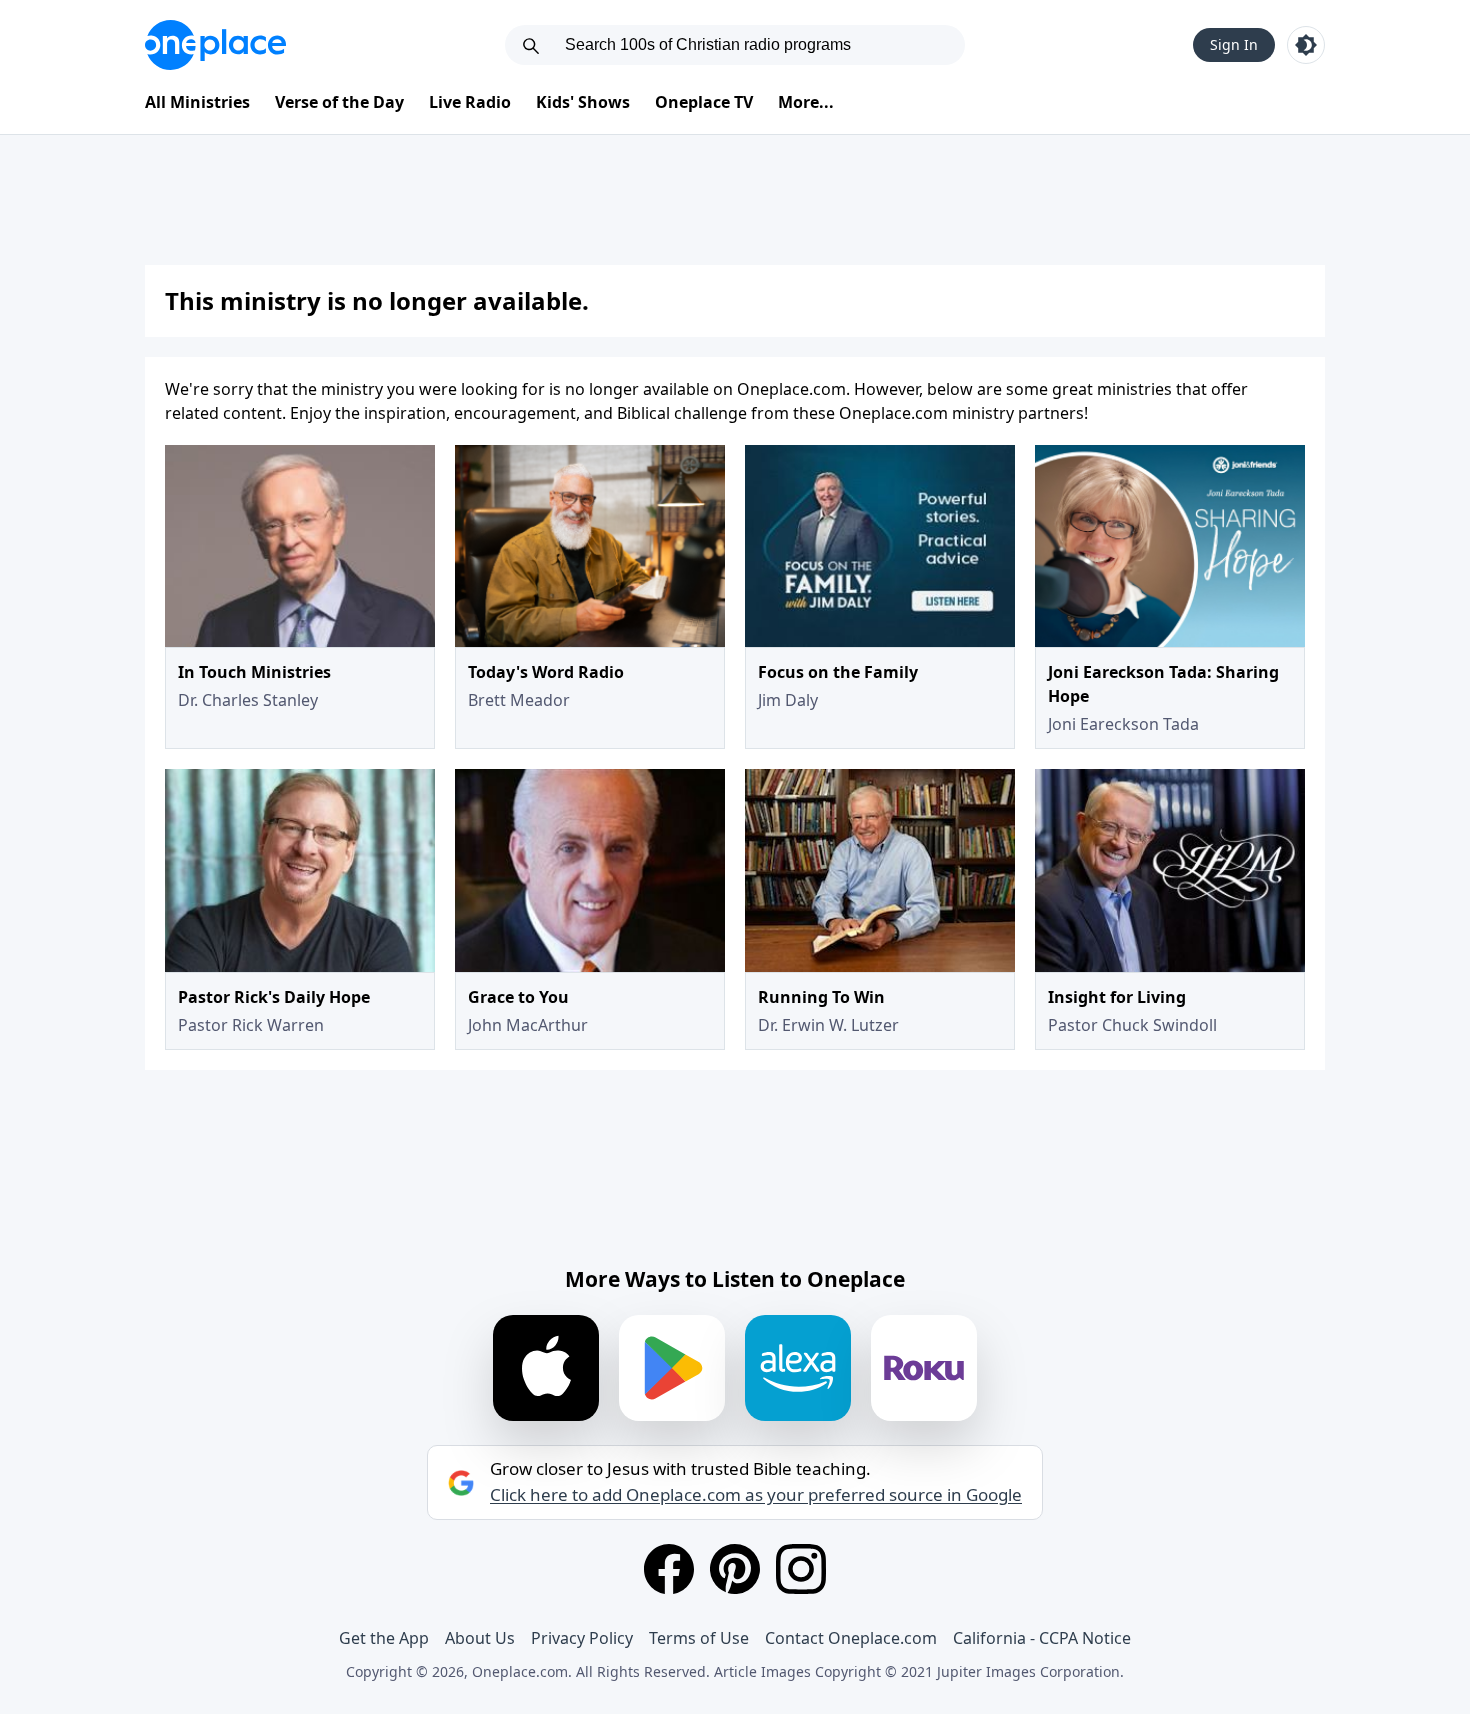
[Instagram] (801, 1569)
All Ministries (197, 102)
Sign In (1234, 44)
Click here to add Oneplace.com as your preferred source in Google (756, 1495)
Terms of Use (699, 1638)
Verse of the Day (339, 102)
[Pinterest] (735, 1569)
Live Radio (470, 102)
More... (806, 102)
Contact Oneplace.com (851, 1638)
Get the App (384, 1638)
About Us (480, 1638)
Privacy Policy (582, 1638)
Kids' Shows (583, 102)
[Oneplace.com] (215, 45)
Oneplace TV (704, 102)
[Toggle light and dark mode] (1306, 45)
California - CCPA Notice (1042, 1638)
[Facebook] (669, 1569)
